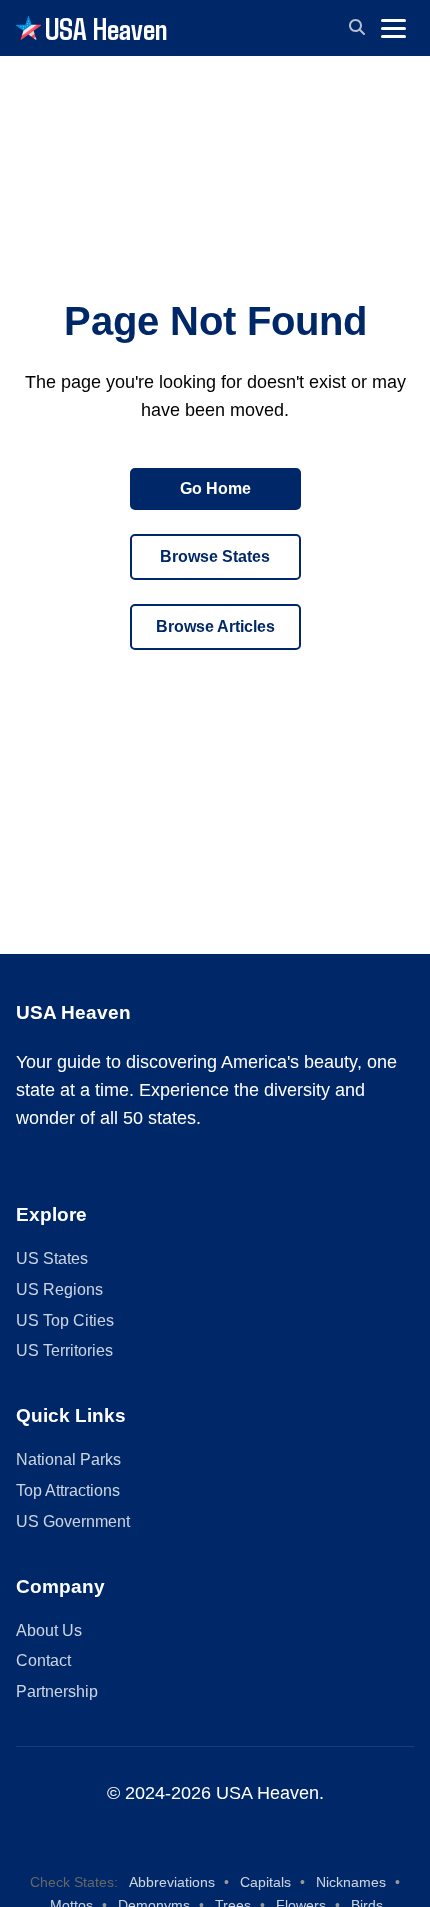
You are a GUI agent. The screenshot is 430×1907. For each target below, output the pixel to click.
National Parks (68, 1459)
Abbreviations (172, 1882)
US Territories (64, 1350)
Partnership (57, 1691)
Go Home (215, 488)
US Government (73, 1521)
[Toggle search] (357, 28)
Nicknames (351, 1882)
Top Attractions (68, 1490)
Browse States (215, 556)
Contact (43, 1660)
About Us (49, 1630)
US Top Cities (65, 1320)
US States (52, 1258)
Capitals (265, 1882)
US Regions (59, 1289)
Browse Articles (215, 626)
